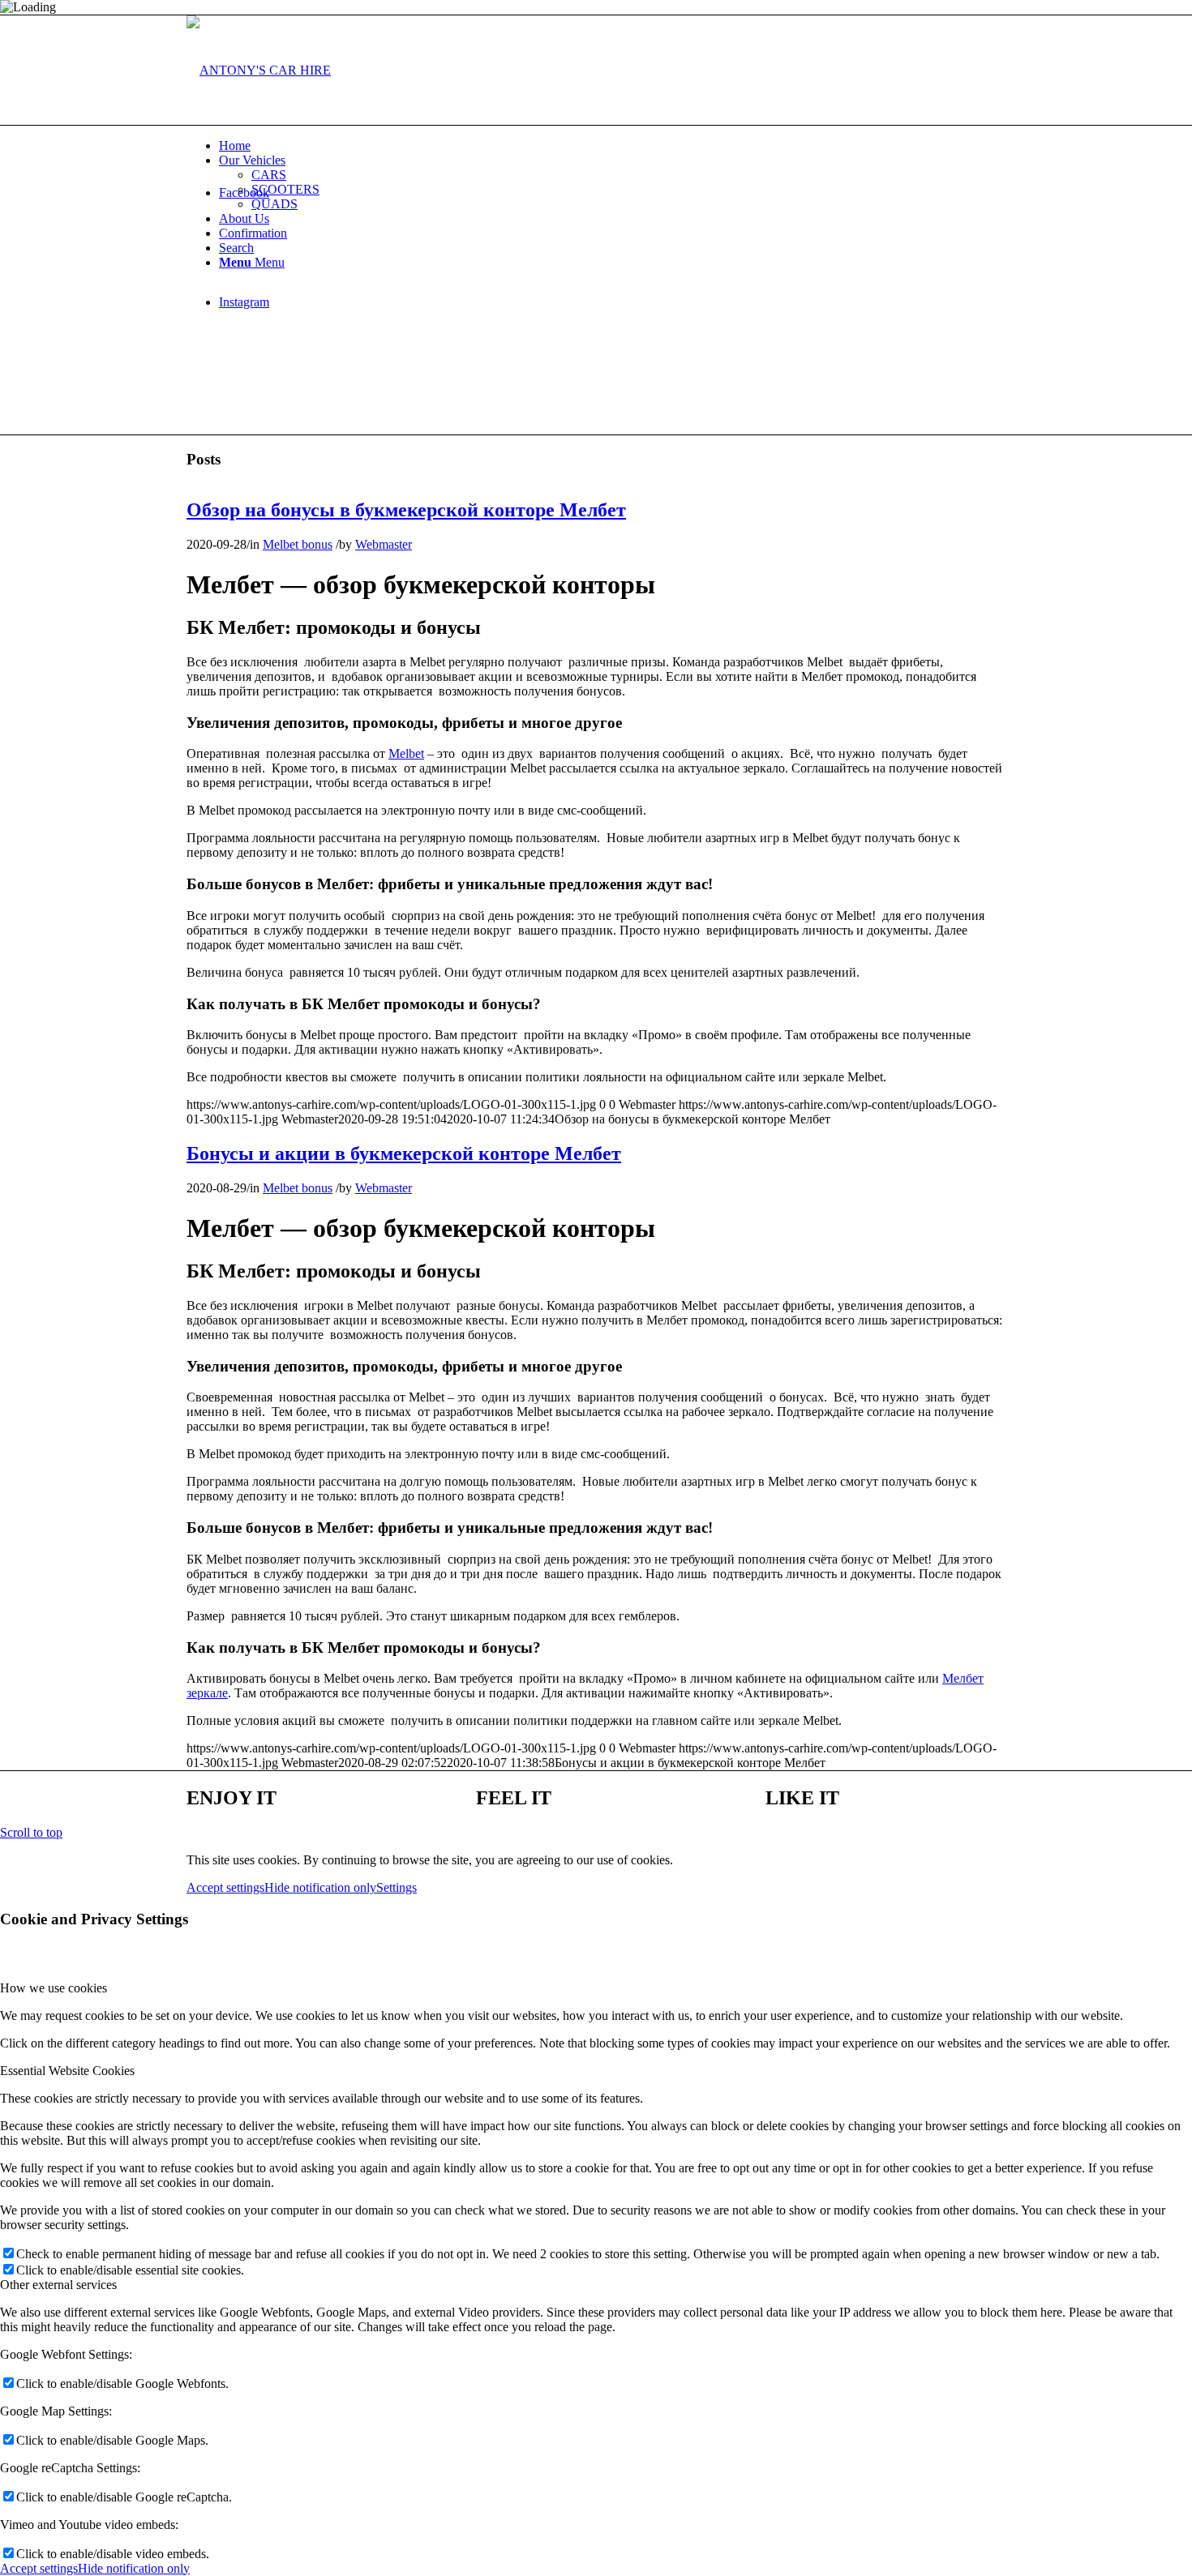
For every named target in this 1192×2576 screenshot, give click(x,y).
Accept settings (225, 1887)
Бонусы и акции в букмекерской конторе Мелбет (404, 1153)
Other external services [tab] (58, 2285)
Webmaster (384, 544)
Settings (397, 1887)
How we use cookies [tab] (54, 1988)
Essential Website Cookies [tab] (67, 2071)
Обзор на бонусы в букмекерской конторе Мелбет (406, 510)
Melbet (406, 753)
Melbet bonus (298, 544)
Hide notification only (320, 1887)
